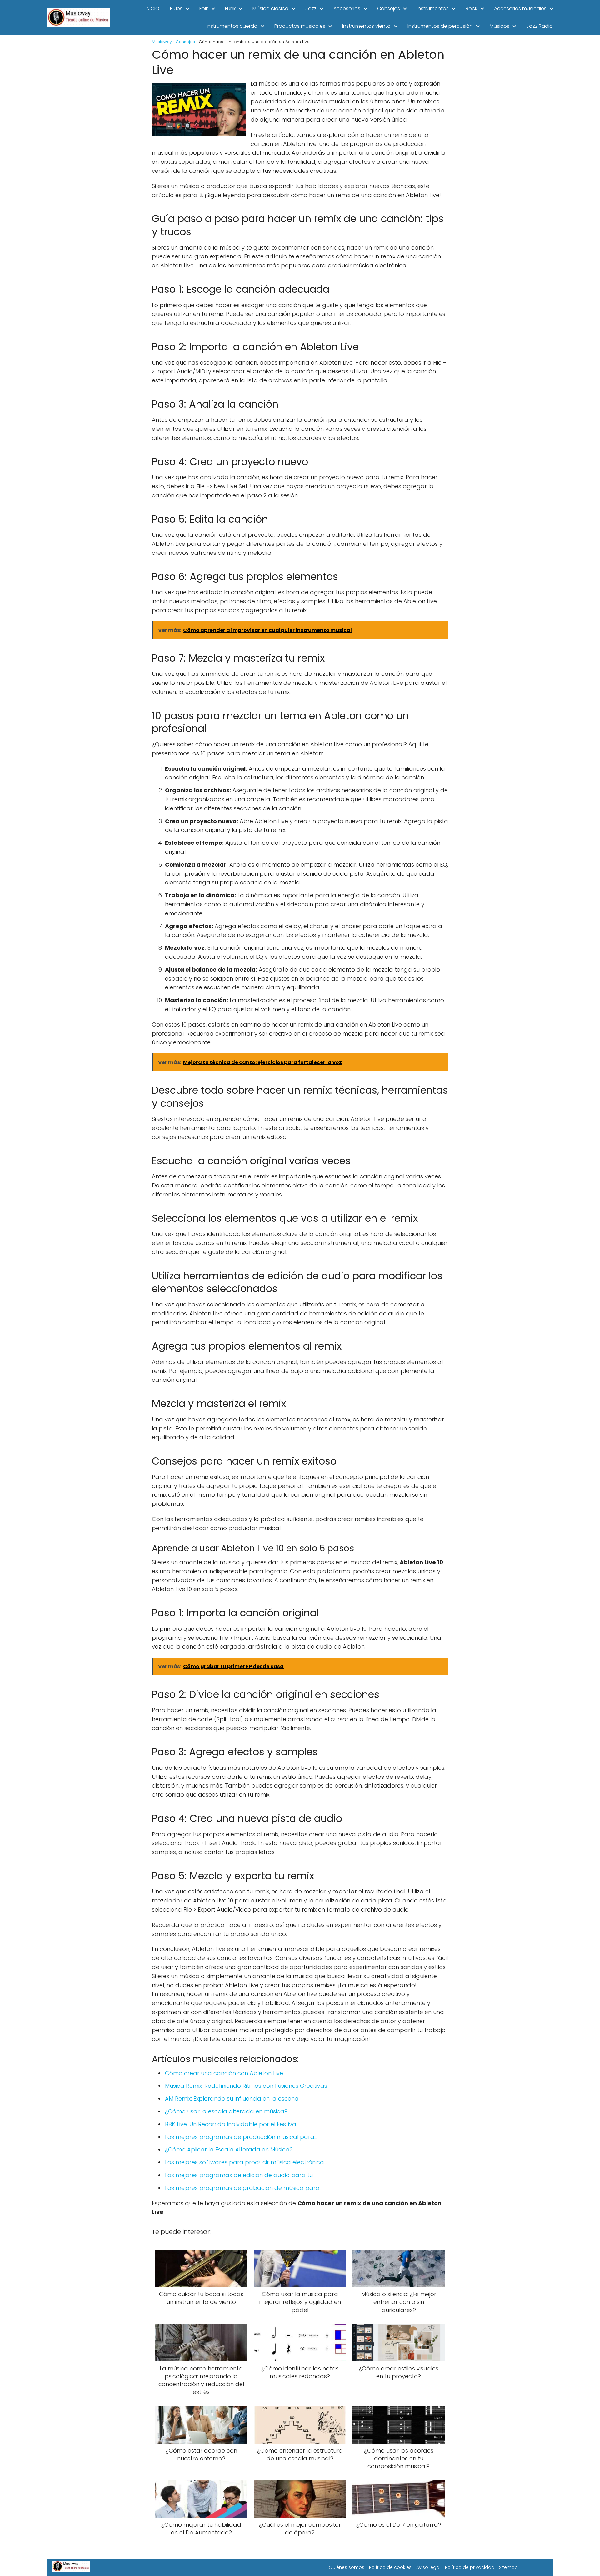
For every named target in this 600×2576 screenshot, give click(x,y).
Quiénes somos (347, 2567)
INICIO (152, 9)
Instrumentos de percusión (440, 26)
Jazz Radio (540, 26)
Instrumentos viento (366, 26)
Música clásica (270, 9)
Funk (230, 9)
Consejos (389, 9)
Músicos (500, 26)
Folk (204, 9)
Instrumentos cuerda (232, 26)
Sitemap (508, 2567)
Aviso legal (428, 2567)
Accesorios (347, 9)
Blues (176, 9)
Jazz (311, 9)
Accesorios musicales (520, 9)
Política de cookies (390, 2567)
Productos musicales (300, 26)
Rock (471, 9)
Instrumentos (433, 9)
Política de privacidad (470, 2567)
